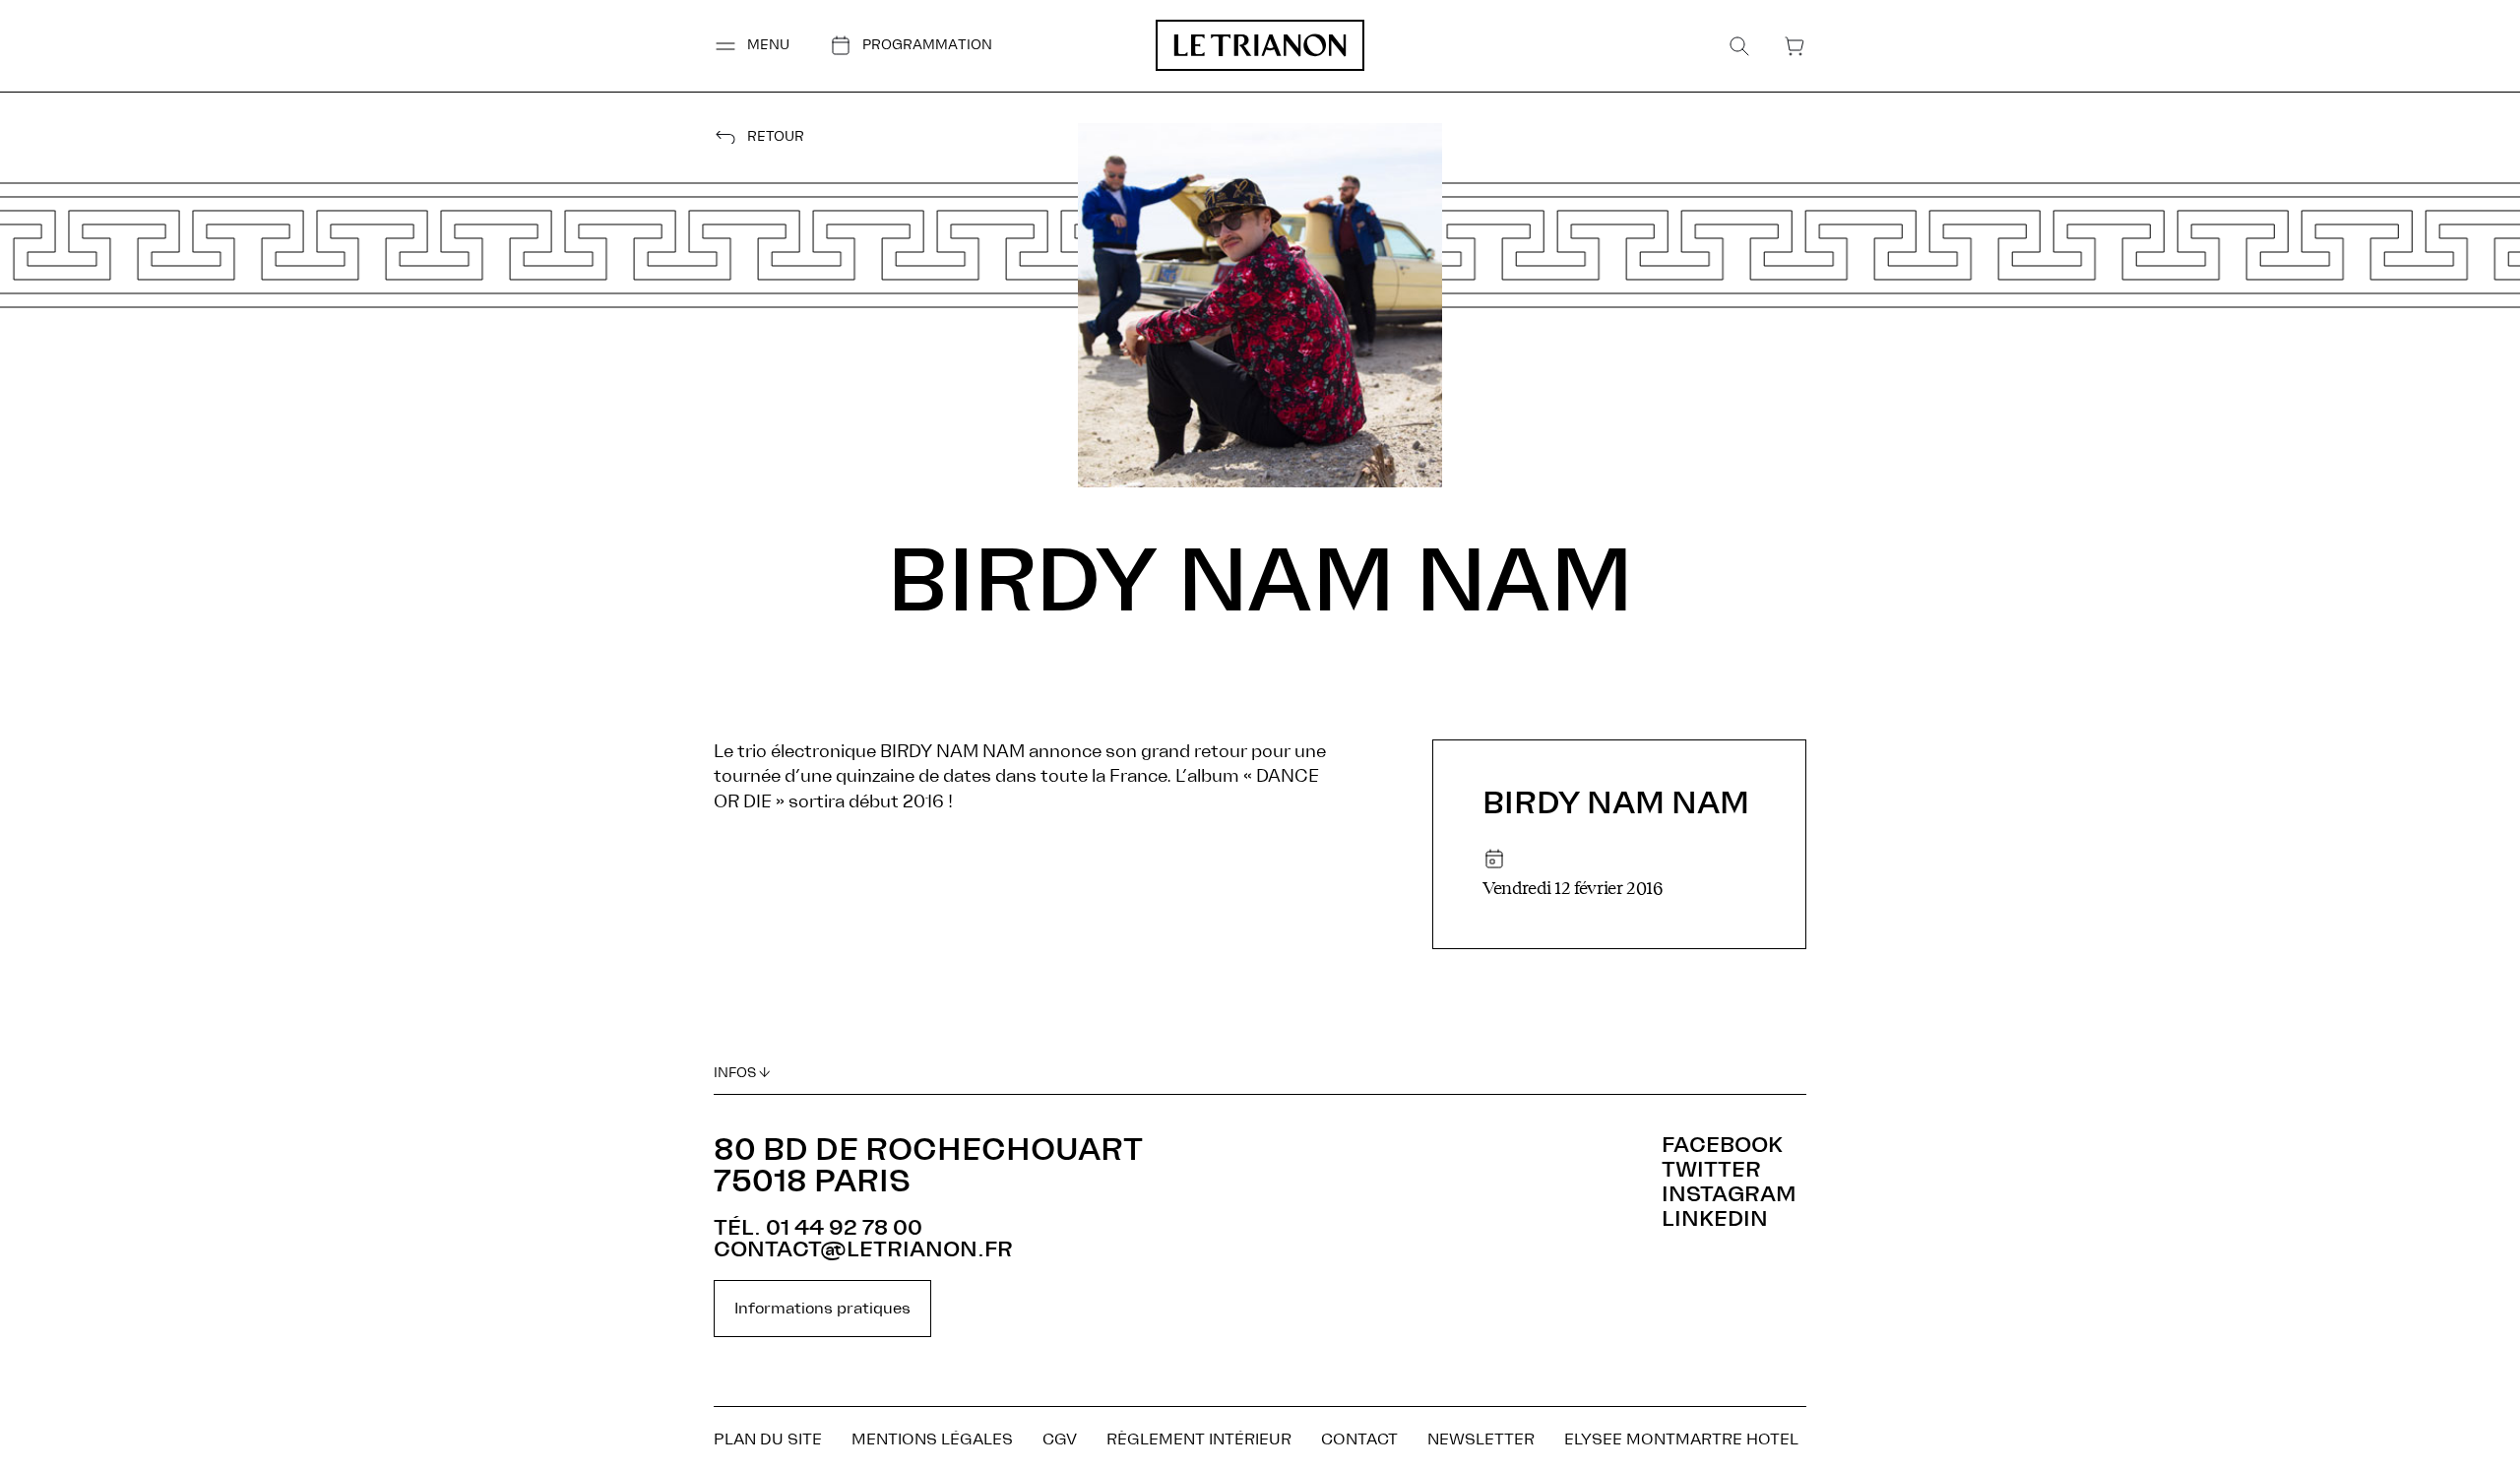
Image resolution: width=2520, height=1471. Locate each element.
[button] (752, 46)
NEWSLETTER (1481, 1439)
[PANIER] (1795, 46)
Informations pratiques (822, 1309)
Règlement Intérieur (1199, 1439)
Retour (776, 137)
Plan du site (768, 1439)
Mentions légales (932, 1439)
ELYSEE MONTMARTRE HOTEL (1681, 1439)
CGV (1060, 1439)
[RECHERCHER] (1739, 46)
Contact (1359, 1439)
